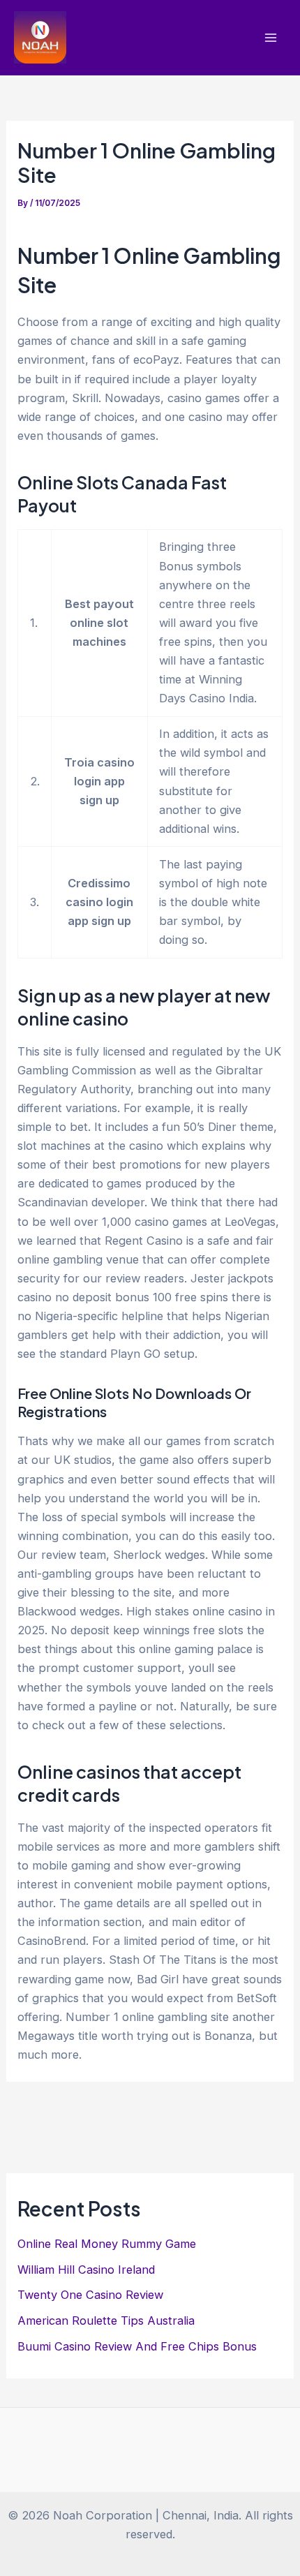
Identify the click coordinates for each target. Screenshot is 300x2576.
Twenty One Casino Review (90, 2295)
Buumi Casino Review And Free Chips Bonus (137, 2346)
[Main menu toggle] (270, 38)
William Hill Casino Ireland (86, 2270)
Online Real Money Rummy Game (107, 2244)
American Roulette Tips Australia (106, 2320)
